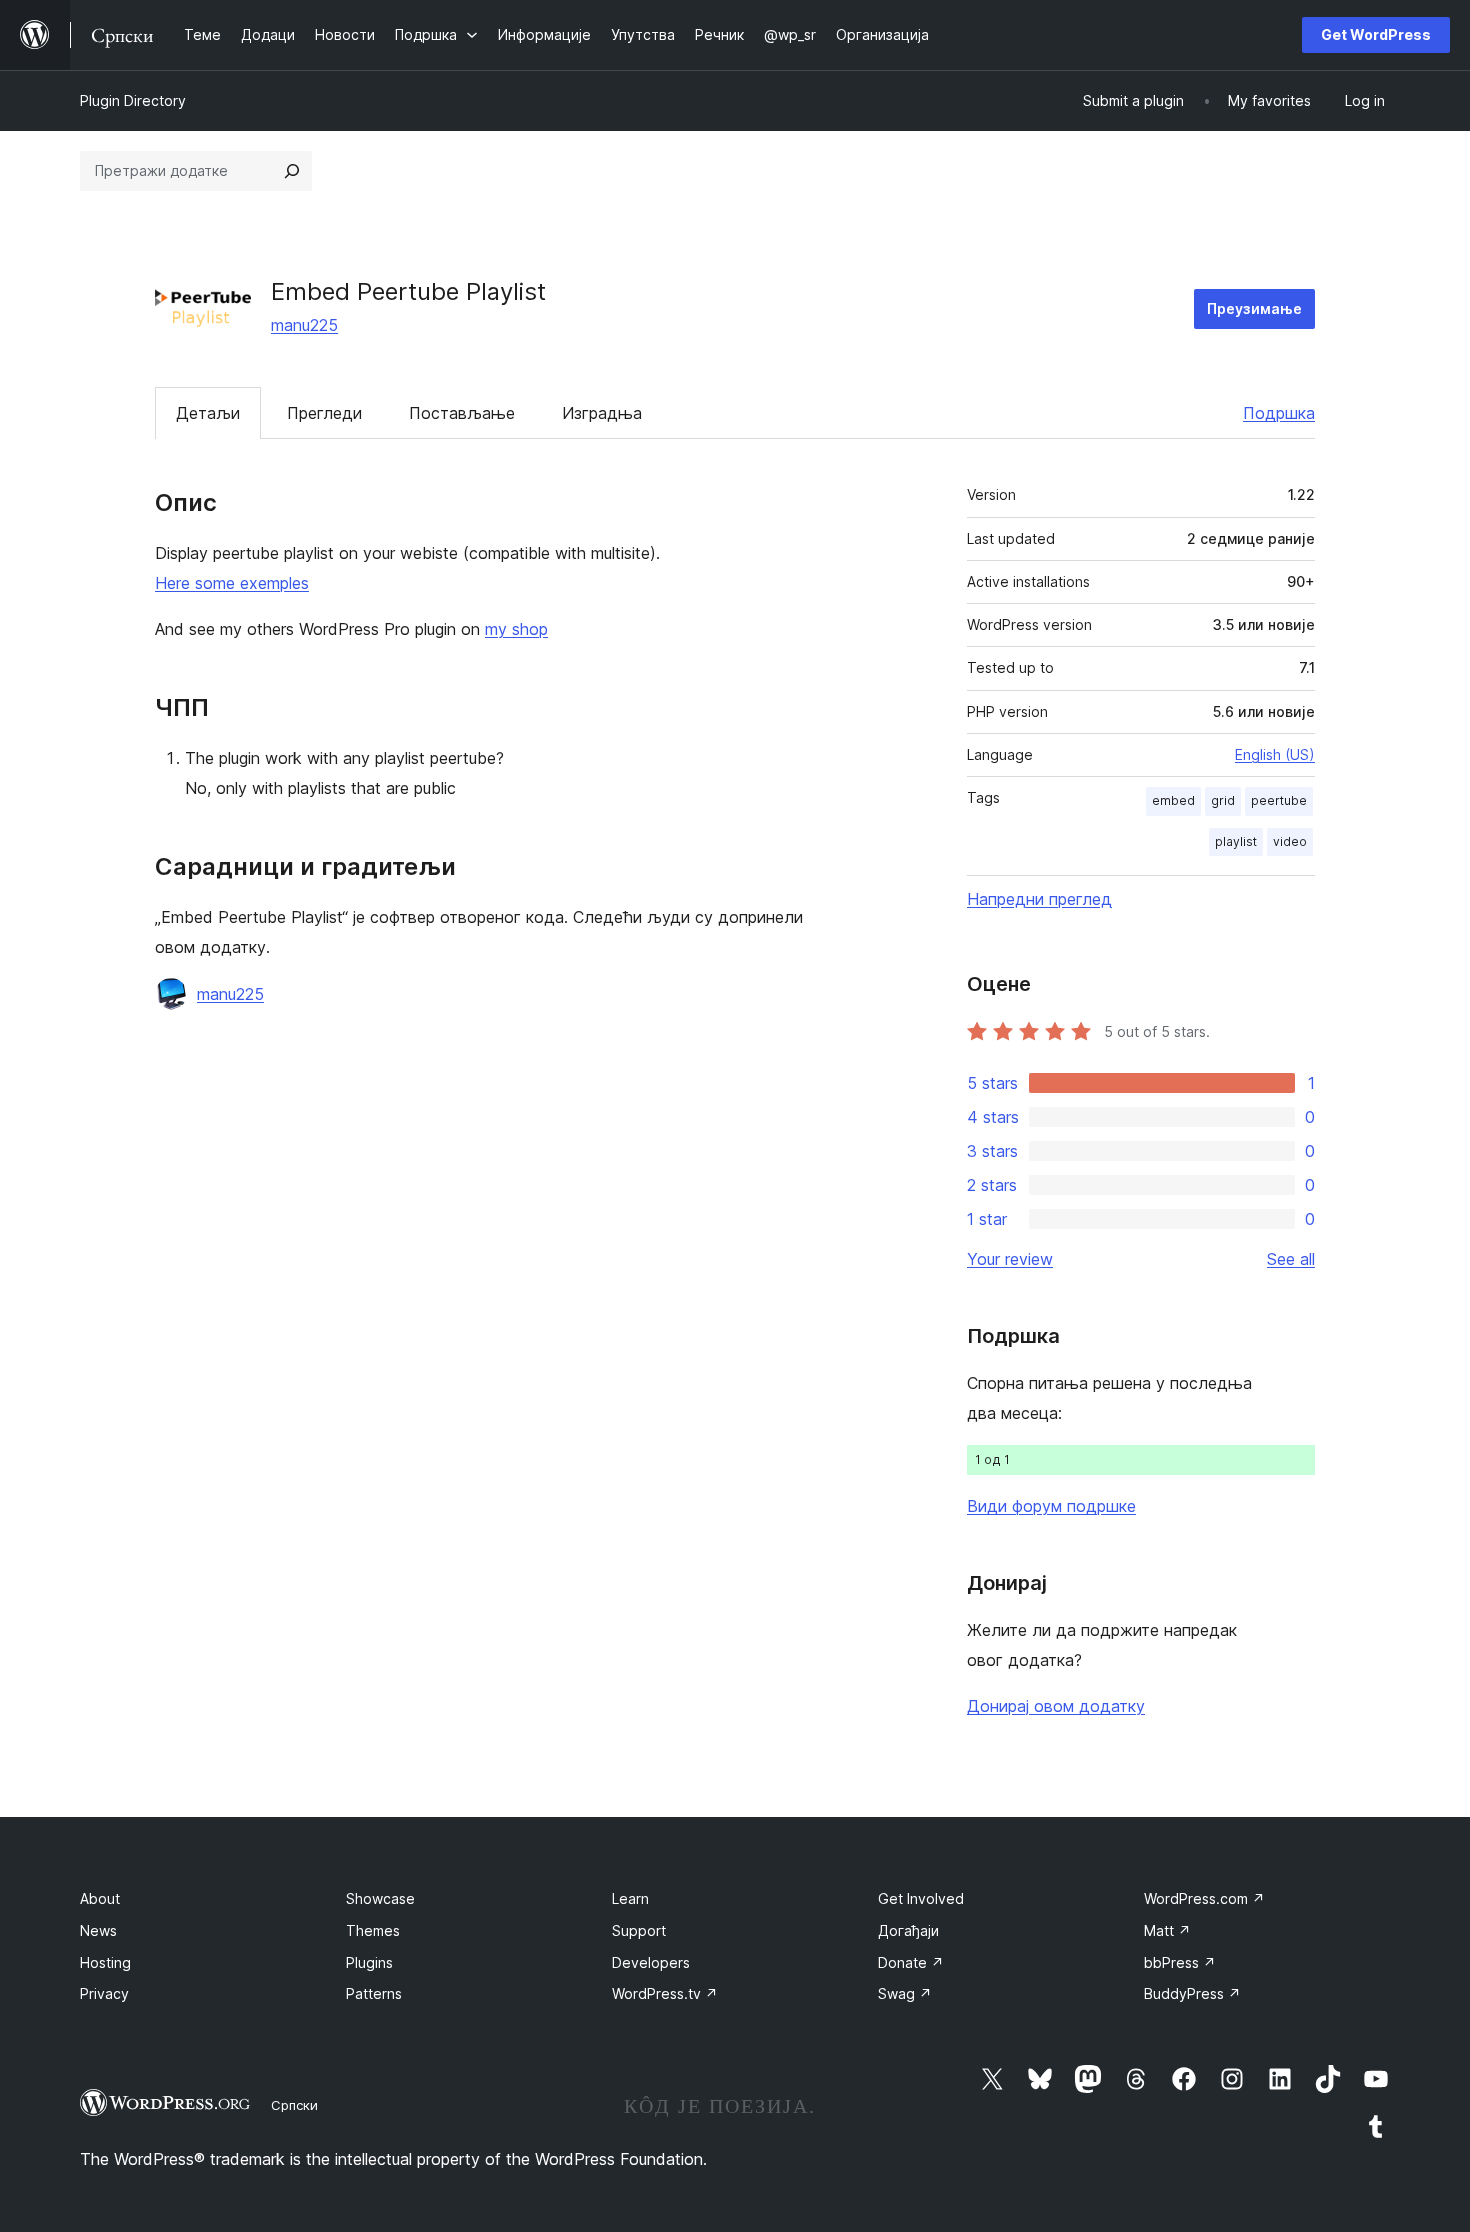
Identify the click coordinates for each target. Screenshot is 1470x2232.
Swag (905, 1993)
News (98, 1930)
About (100, 1898)
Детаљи (208, 413)
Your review (1010, 1259)
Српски (294, 2105)
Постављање (462, 413)
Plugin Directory (133, 100)
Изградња (602, 413)
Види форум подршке (1051, 1506)
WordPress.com (1204, 1898)
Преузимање (1254, 308)
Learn (630, 1898)
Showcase (380, 1898)
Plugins (369, 1962)
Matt (1167, 1930)
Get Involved (921, 1898)
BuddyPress (1192, 1993)
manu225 (304, 325)
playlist (1236, 841)
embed (1173, 800)
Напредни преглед (1039, 899)
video (1290, 841)
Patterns (374, 1993)
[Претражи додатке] (292, 171)
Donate (911, 1962)
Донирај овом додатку (1056, 1706)
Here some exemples (232, 583)
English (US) (1275, 754)
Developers (651, 1962)
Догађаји (908, 1930)
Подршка (1279, 413)
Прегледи (324, 413)
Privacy (104, 1993)
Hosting (105, 1962)
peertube (1279, 800)
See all (1291, 1259)
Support (639, 1930)
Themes (373, 1930)
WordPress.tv (665, 1993)
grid (1223, 800)
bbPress (1180, 1962)
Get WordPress (1376, 34)
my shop (516, 629)
